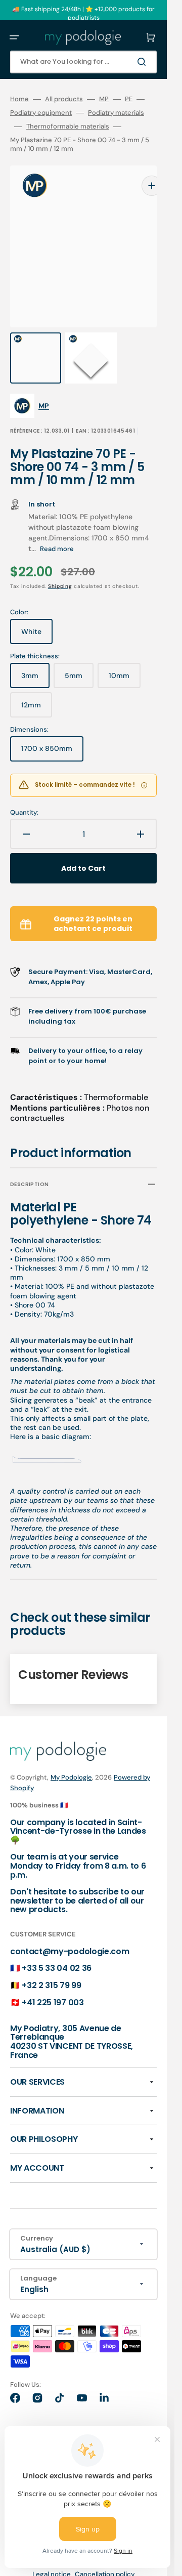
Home (19, 99)
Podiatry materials (116, 113)
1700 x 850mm (52, 732)
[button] (14, 37)
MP (104, 99)
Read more (57, 529)
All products (64, 99)
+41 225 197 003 (53, 1982)
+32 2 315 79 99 (51, 1965)
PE (129, 99)
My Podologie (71, 1757)
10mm (125, 659)
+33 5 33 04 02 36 (57, 1948)
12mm (37, 689)
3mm (35, 659)
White (37, 615)
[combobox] (83, 62)
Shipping (60, 566)
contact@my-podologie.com (70, 1931)
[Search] (144, 62)
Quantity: (24, 792)
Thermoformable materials (68, 126)
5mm (79, 659)
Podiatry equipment (41, 113)
